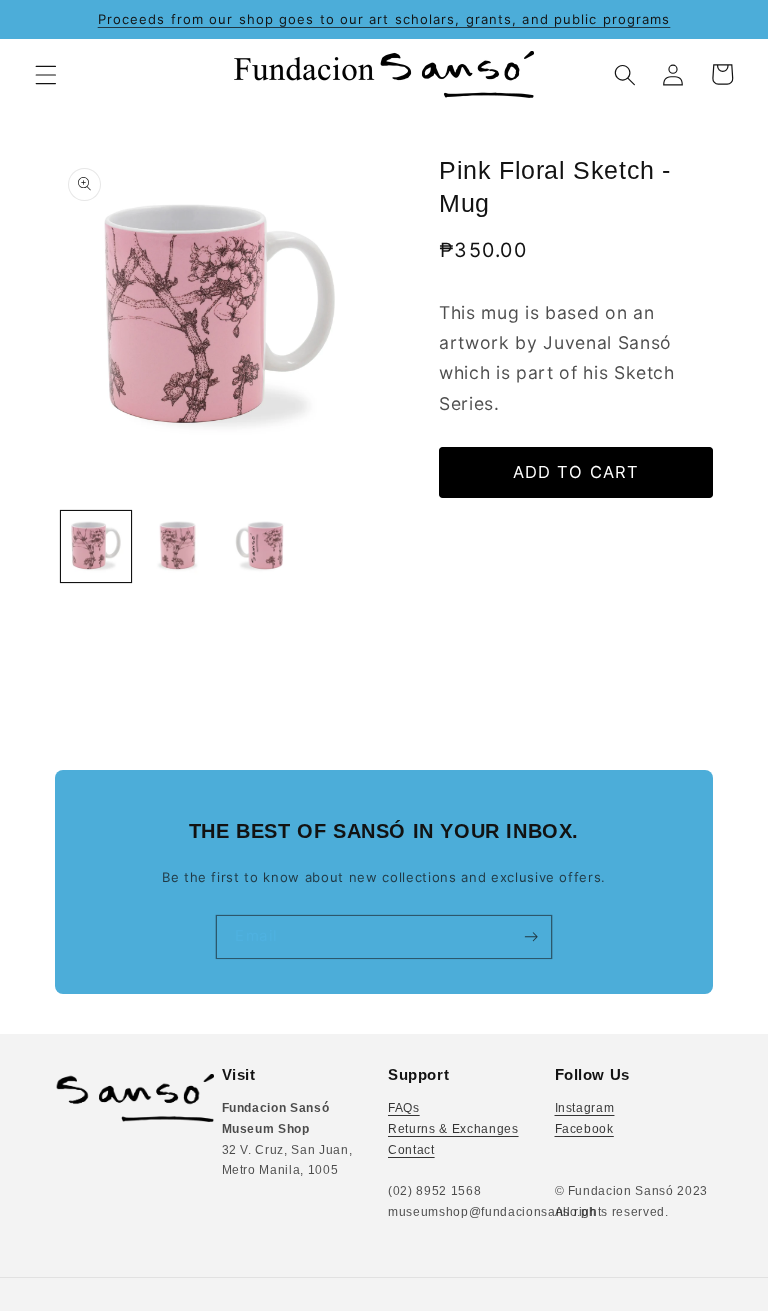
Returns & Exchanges (453, 1129)
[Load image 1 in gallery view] (96, 546)
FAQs (404, 1108)
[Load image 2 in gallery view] (177, 546)
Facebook (584, 1129)
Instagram (585, 1108)
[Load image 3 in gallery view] (259, 546)
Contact (411, 1150)
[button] (46, 74)
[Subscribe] (530, 936)
